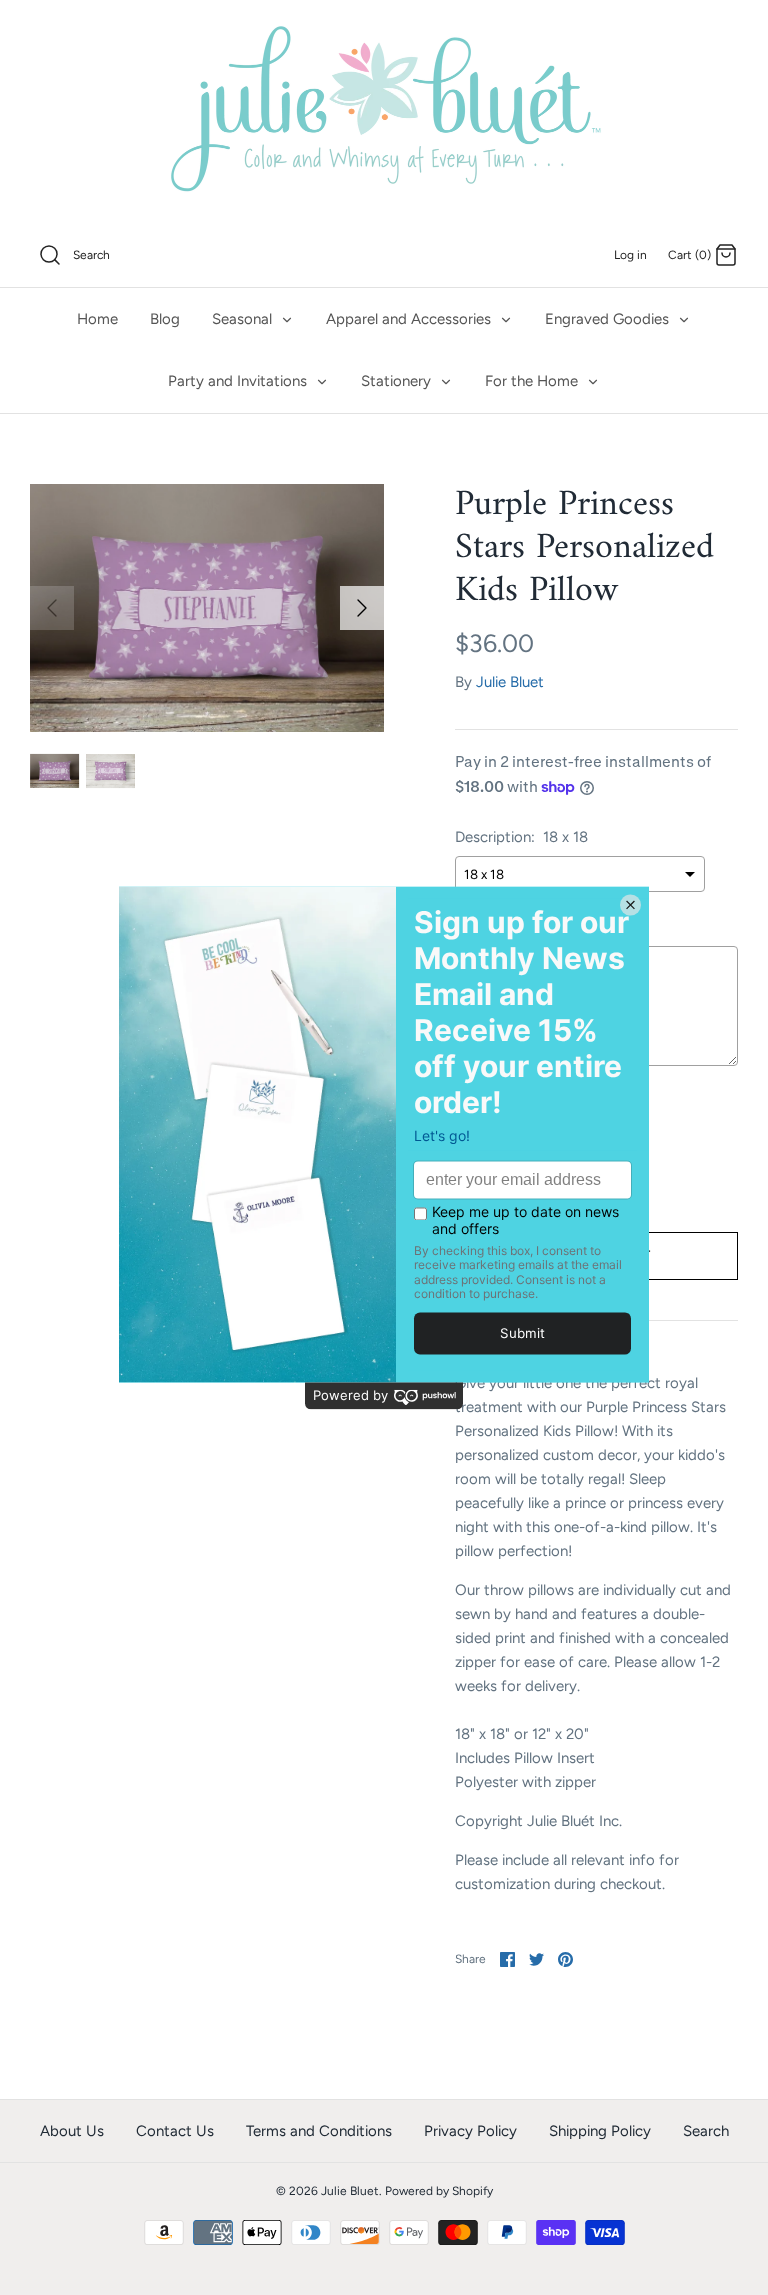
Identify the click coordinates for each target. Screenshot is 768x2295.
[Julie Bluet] (384, 112)
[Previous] (52, 608)
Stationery (398, 381)
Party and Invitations (239, 381)
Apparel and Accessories (410, 319)
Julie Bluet (510, 682)
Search (706, 2131)
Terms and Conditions (319, 2131)
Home (97, 319)
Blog (165, 319)
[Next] (362, 608)
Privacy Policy (470, 2131)
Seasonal (244, 319)
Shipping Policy (600, 2131)
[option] (207, 608)
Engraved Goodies (609, 319)
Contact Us (175, 2131)
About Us (72, 2131)
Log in (630, 255)
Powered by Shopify (439, 2191)
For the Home (533, 381)
